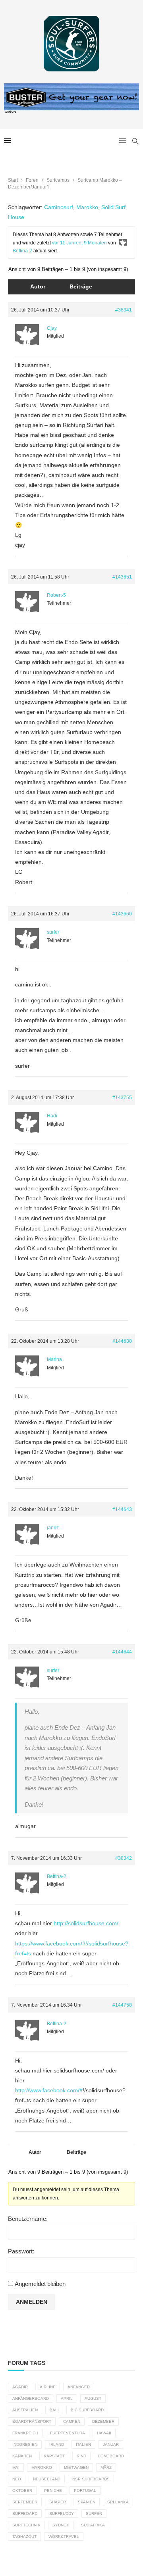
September (25, 2502)
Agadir (20, 2387)
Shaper (58, 2502)
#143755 (122, 1098)
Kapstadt (54, 2456)
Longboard (111, 2456)
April (67, 2398)
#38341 (124, 310)
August (93, 2398)
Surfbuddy (62, 2514)
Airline (48, 2387)
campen (72, 2421)
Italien (83, 2444)
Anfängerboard (31, 2398)
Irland (57, 2444)
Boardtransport (32, 2421)
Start (13, 180)
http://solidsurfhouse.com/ (86, 1923)
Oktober (22, 2490)
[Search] (135, 141)
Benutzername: (28, 2219)
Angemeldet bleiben (40, 2284)
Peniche (53, 2490)
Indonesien (25, 2444)
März (106, 2467)
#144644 (122, 1652)
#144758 (122, 2005)
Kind (81, 2456)
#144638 (122, 1341)
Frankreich (25, 2433)
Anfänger (79, 2387)
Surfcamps (58, 180)
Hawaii (104, 2433)
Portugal (85, 2490)
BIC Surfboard (87, 2410)
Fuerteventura (68, 2433)
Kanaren (22, 2456)
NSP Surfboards (91, 2479)
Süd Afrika (93, 2525)
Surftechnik (26, 2525)
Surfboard (25, 2514)
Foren (32, 180)
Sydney (61, 2525)
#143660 (122, 914)
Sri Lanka (118, 2502)
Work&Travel (64, 2537)
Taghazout (24, 2537)
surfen (94, 2514)
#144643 (122, 1509)
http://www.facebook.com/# (49, 2090)
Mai (16, 2467)
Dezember (103, 2421)
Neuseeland (47, 2479)
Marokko (87, 207)
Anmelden (32, 2302)
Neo (17, 2479)
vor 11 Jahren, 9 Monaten (79, 243)
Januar (111, 2444)
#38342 (124, 1858)
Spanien (87, 2502)
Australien (25, 2410)
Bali (54, 2410)
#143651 (122, 577)
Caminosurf (59, 207)
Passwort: (21, 2251)
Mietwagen (76, 2467)
